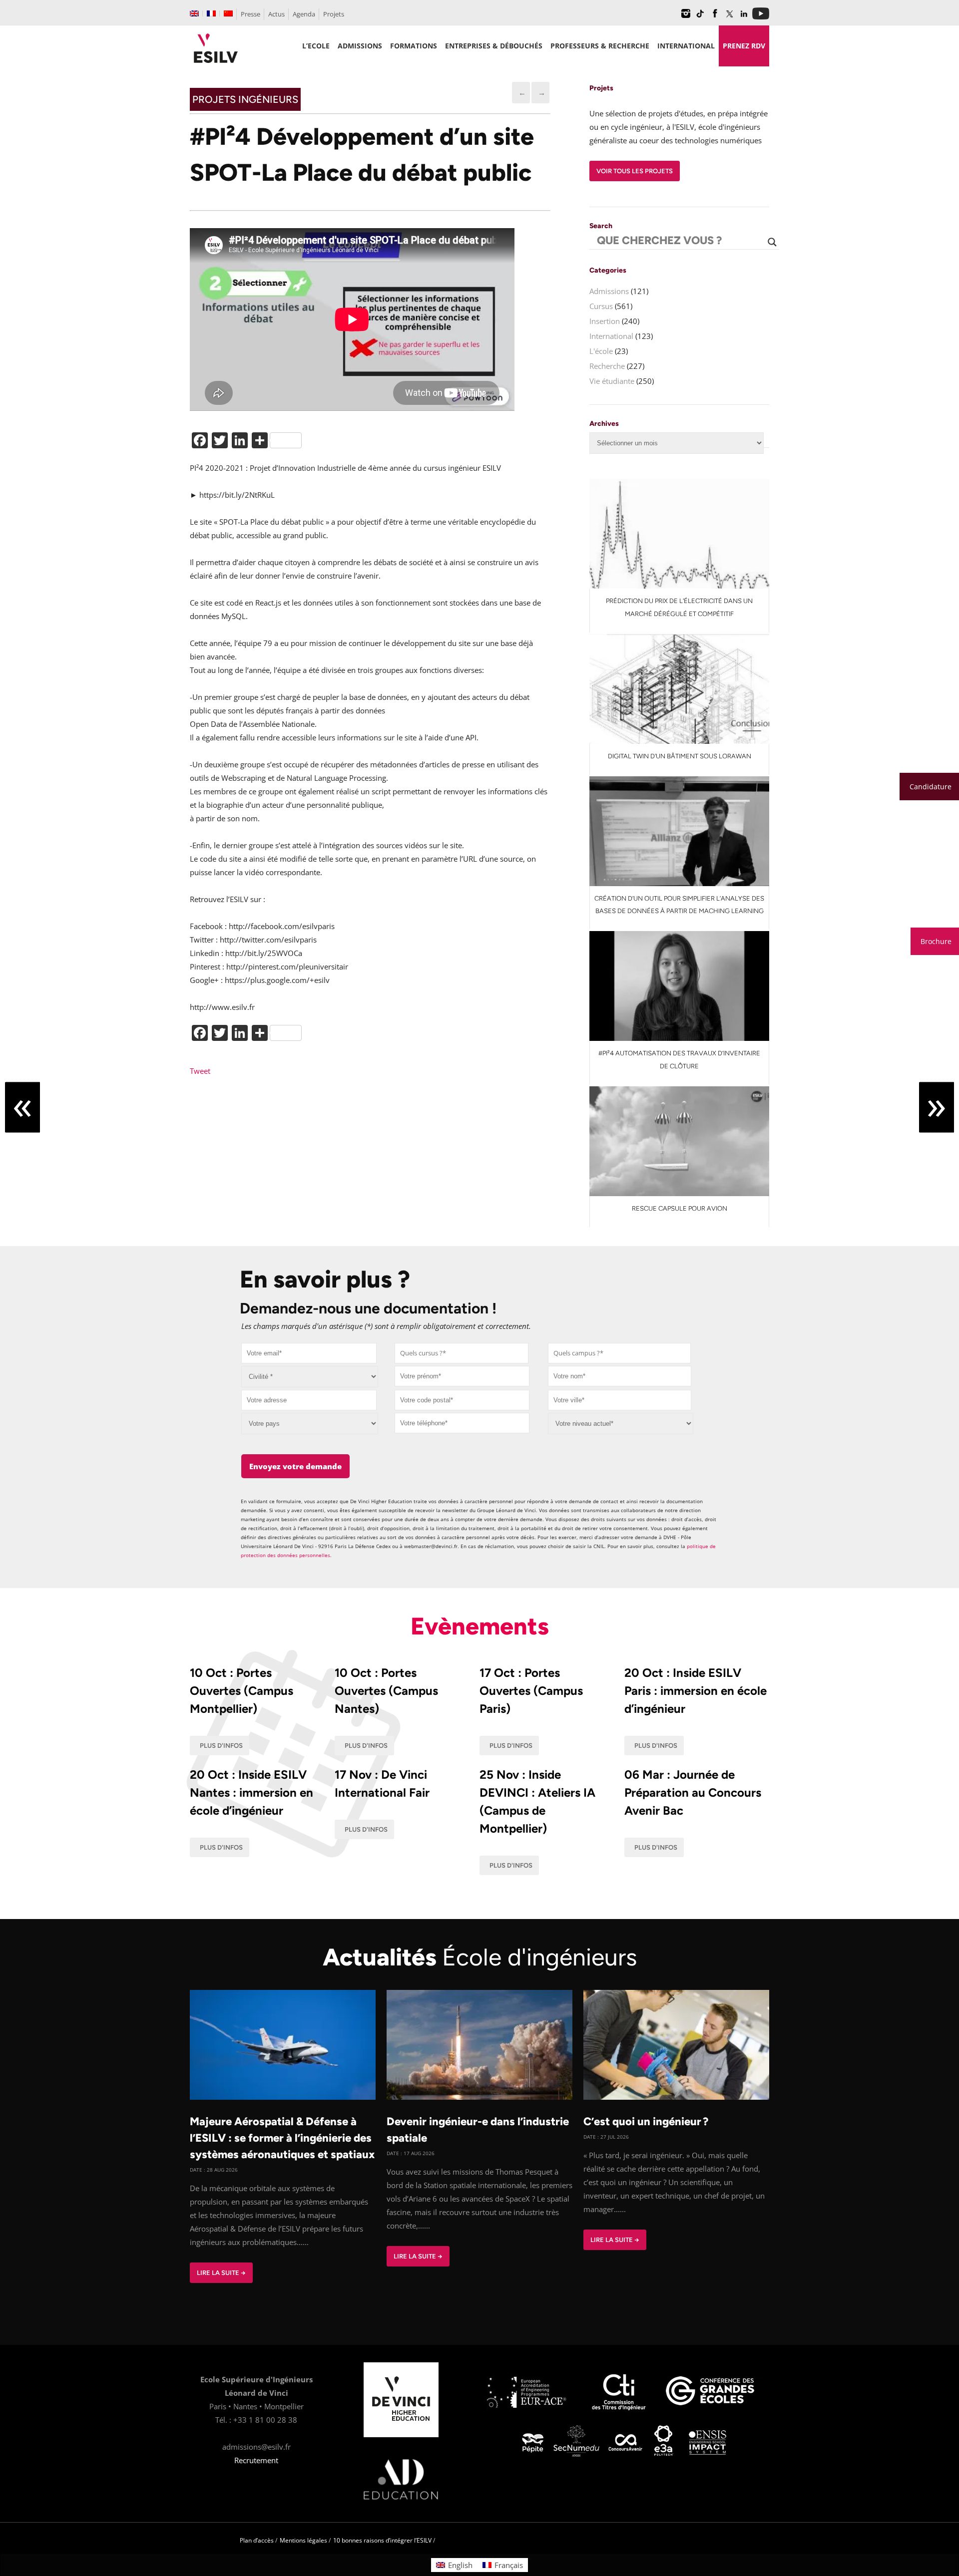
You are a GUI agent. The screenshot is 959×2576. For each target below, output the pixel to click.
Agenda (304, 14)
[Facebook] (715, 17)
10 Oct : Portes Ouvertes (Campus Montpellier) (241, 1691)
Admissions (609, 291)
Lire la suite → (221, 2273)
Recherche (607, 366)
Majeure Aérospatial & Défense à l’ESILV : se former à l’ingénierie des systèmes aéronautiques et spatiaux (282, 2138)
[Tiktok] (700, 17)
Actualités (480, 1957)
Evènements (480, 1626)
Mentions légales (303, 2540)
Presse (250, 14)
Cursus (601, 306)
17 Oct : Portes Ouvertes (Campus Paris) (531, 1691)
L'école (601, 351)
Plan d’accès (257, 2540)
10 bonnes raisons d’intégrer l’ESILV (382, 2540)
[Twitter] (729, 17)
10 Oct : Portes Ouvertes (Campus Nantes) (386, 1691)
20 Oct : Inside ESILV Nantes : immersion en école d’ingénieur (251, 1792)
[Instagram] (686, 17)
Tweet (200, 1071)
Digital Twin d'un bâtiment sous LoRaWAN (680, 756)
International (611, 336)
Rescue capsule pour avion (680, 1208)
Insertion (605, 321)
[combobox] (462, 1353)
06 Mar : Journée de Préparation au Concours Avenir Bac (693, 1792)
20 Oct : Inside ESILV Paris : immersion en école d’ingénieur (696, 1691)
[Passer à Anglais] (194, 13)
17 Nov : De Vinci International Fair (382, 1783)
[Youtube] (761, 17)
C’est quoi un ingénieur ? (646, 2121)
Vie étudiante (612, 381)
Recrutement (256, 2460)
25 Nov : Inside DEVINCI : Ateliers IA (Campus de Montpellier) (537, 1801)
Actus (276, 14)
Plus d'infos (221, 1746)
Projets (334, 14)
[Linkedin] (744, 17)
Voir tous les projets (635, 171)
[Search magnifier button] (772, 242)
